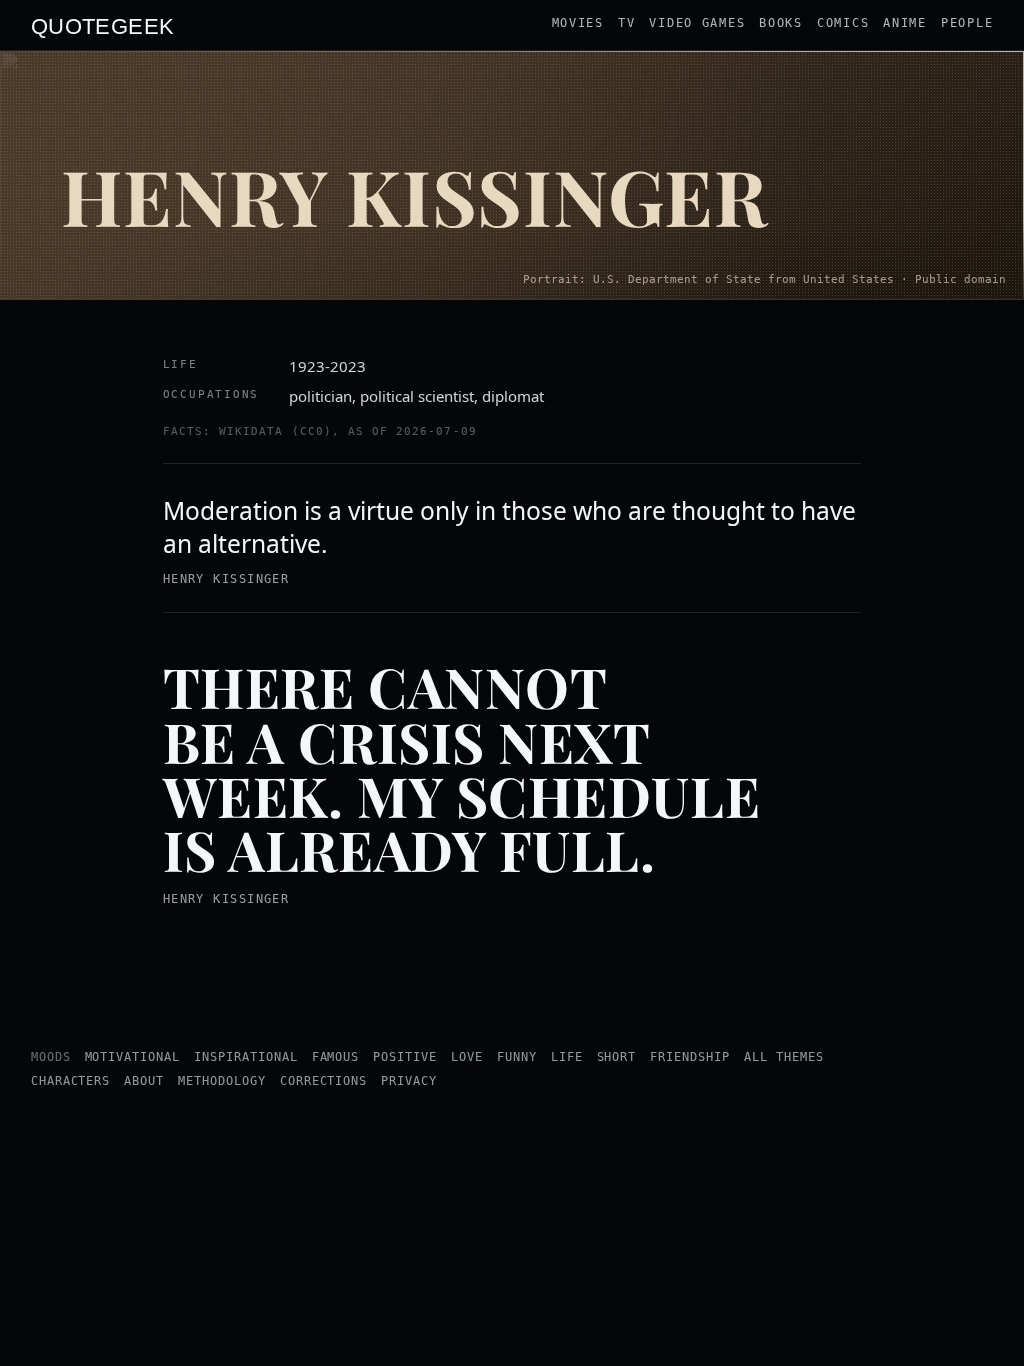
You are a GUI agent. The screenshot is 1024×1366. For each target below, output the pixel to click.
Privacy (409, 1081)
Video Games (697, 23)
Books (781, 23)
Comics (843, 23)
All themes (784, 1057)
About (144, 1081)
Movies (578, 23)
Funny (517, 1057)
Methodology (222, 1081)
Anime (905, 23)
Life (567, 1057)
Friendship (690, 1057)
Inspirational (245, 1057)
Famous (336, 1057)
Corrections (324, 1081)
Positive (405, 1057)
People (967, 23)
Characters (71, 1081)
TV (626, 23)
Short (617, 1057)
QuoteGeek (103, 25)
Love (467, 1057)
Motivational (133, 1057)
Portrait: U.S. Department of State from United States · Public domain (764, 279)
